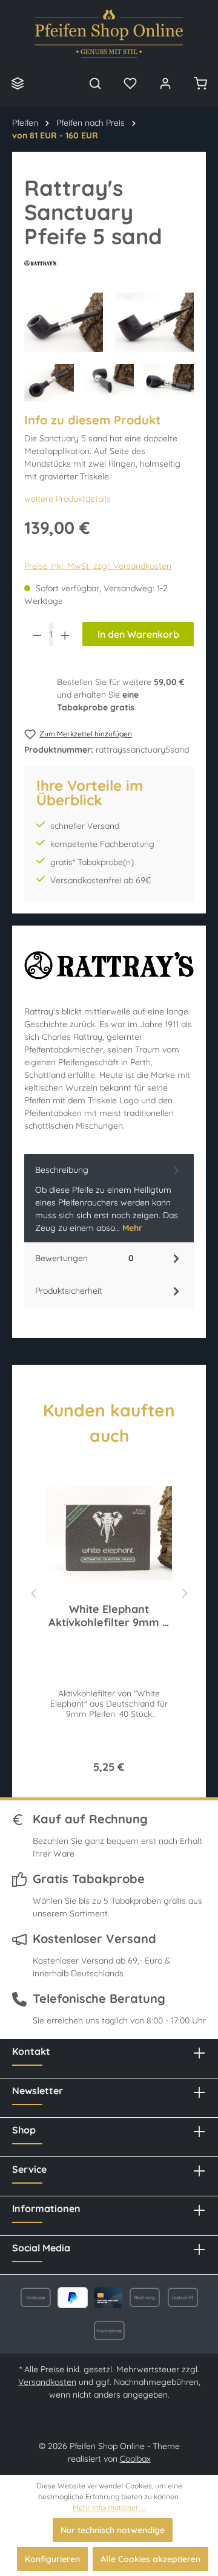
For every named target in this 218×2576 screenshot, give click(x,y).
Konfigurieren (52, 2559)
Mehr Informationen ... (109, 2507)
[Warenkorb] (200, 83)
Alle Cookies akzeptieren (150, 2559)
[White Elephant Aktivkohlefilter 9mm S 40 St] (109, 1533)
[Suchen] (95, 83)
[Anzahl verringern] (37, 634)
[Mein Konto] (165, 83)
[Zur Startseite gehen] (109, 34)
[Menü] (18, 83)
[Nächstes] (185, 1591)
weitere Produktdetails (68, 499)
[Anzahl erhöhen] (65, 634)
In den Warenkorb (138, 634)
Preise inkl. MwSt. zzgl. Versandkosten (98, 566)
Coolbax (135, 2459)
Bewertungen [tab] (84, 1258)
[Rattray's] (109, 263)
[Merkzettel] (130, 83)
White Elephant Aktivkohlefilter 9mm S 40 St (109, 1616)
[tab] (109, 1198)
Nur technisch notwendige (113, 2530)
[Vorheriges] (33, 1591)
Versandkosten (47, 2382)
